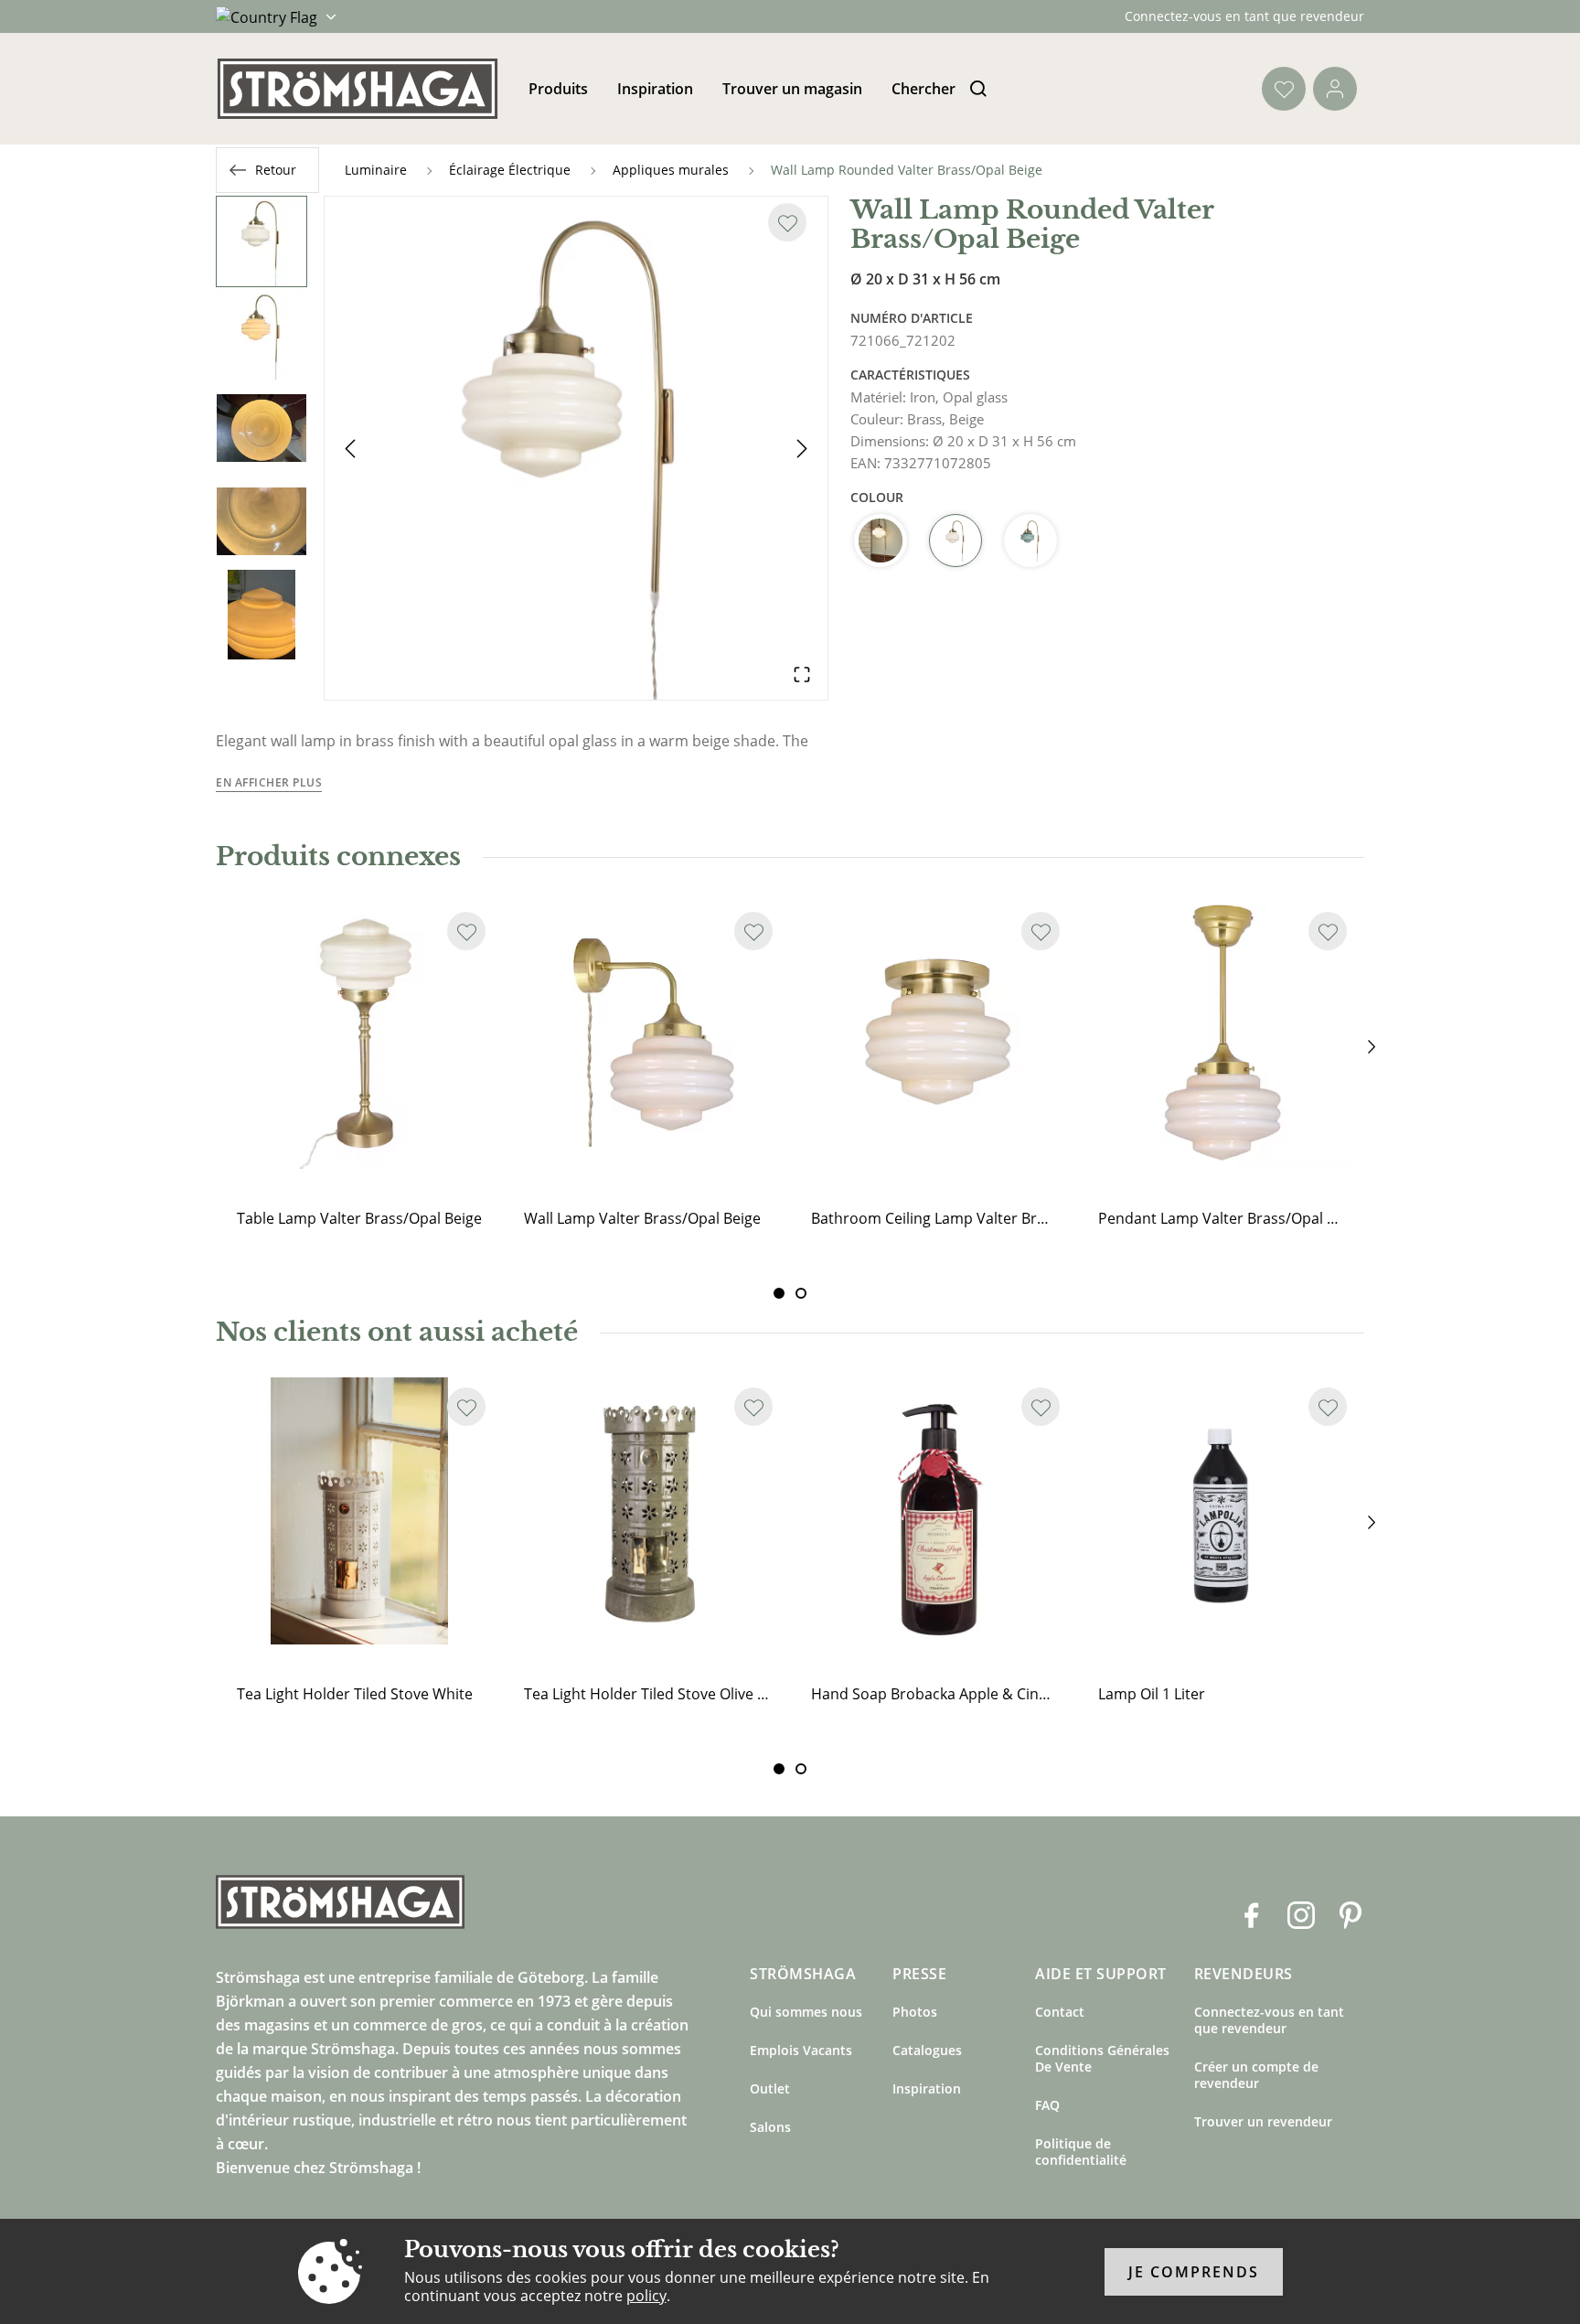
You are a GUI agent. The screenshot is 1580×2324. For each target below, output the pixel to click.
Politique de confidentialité (1081, 2152)
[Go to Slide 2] (262, 335)
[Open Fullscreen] (802, 674)
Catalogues (927, 2050)
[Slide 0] (779, 1293)
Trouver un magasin (792, 89)
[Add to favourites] (787, 222)
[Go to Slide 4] (262, 521)
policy (646, 2296)
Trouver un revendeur (1263, 2121)
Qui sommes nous (806, 2012)
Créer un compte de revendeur (1256, 2075)
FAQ (1047, 2105)
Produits (558, 89)
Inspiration (655, 89)
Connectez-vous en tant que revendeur (1244, 16)
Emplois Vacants (801, 2050)
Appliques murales (671, 170)
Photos (915, 2012)
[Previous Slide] (350, 448)
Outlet (770, 2088)
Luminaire (376, 170)
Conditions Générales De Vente (1102, 2058)
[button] (576, 448)
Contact (1060, 2012)
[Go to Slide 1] (262, 241)
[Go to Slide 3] (262, 428)
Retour (276, 170)
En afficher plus (269, 782)
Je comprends (1194, 2272)
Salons (770, 2127)
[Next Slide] (802, 448)
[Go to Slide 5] (262, 615)
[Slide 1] (801, 1293)
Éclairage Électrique (510, 170)
